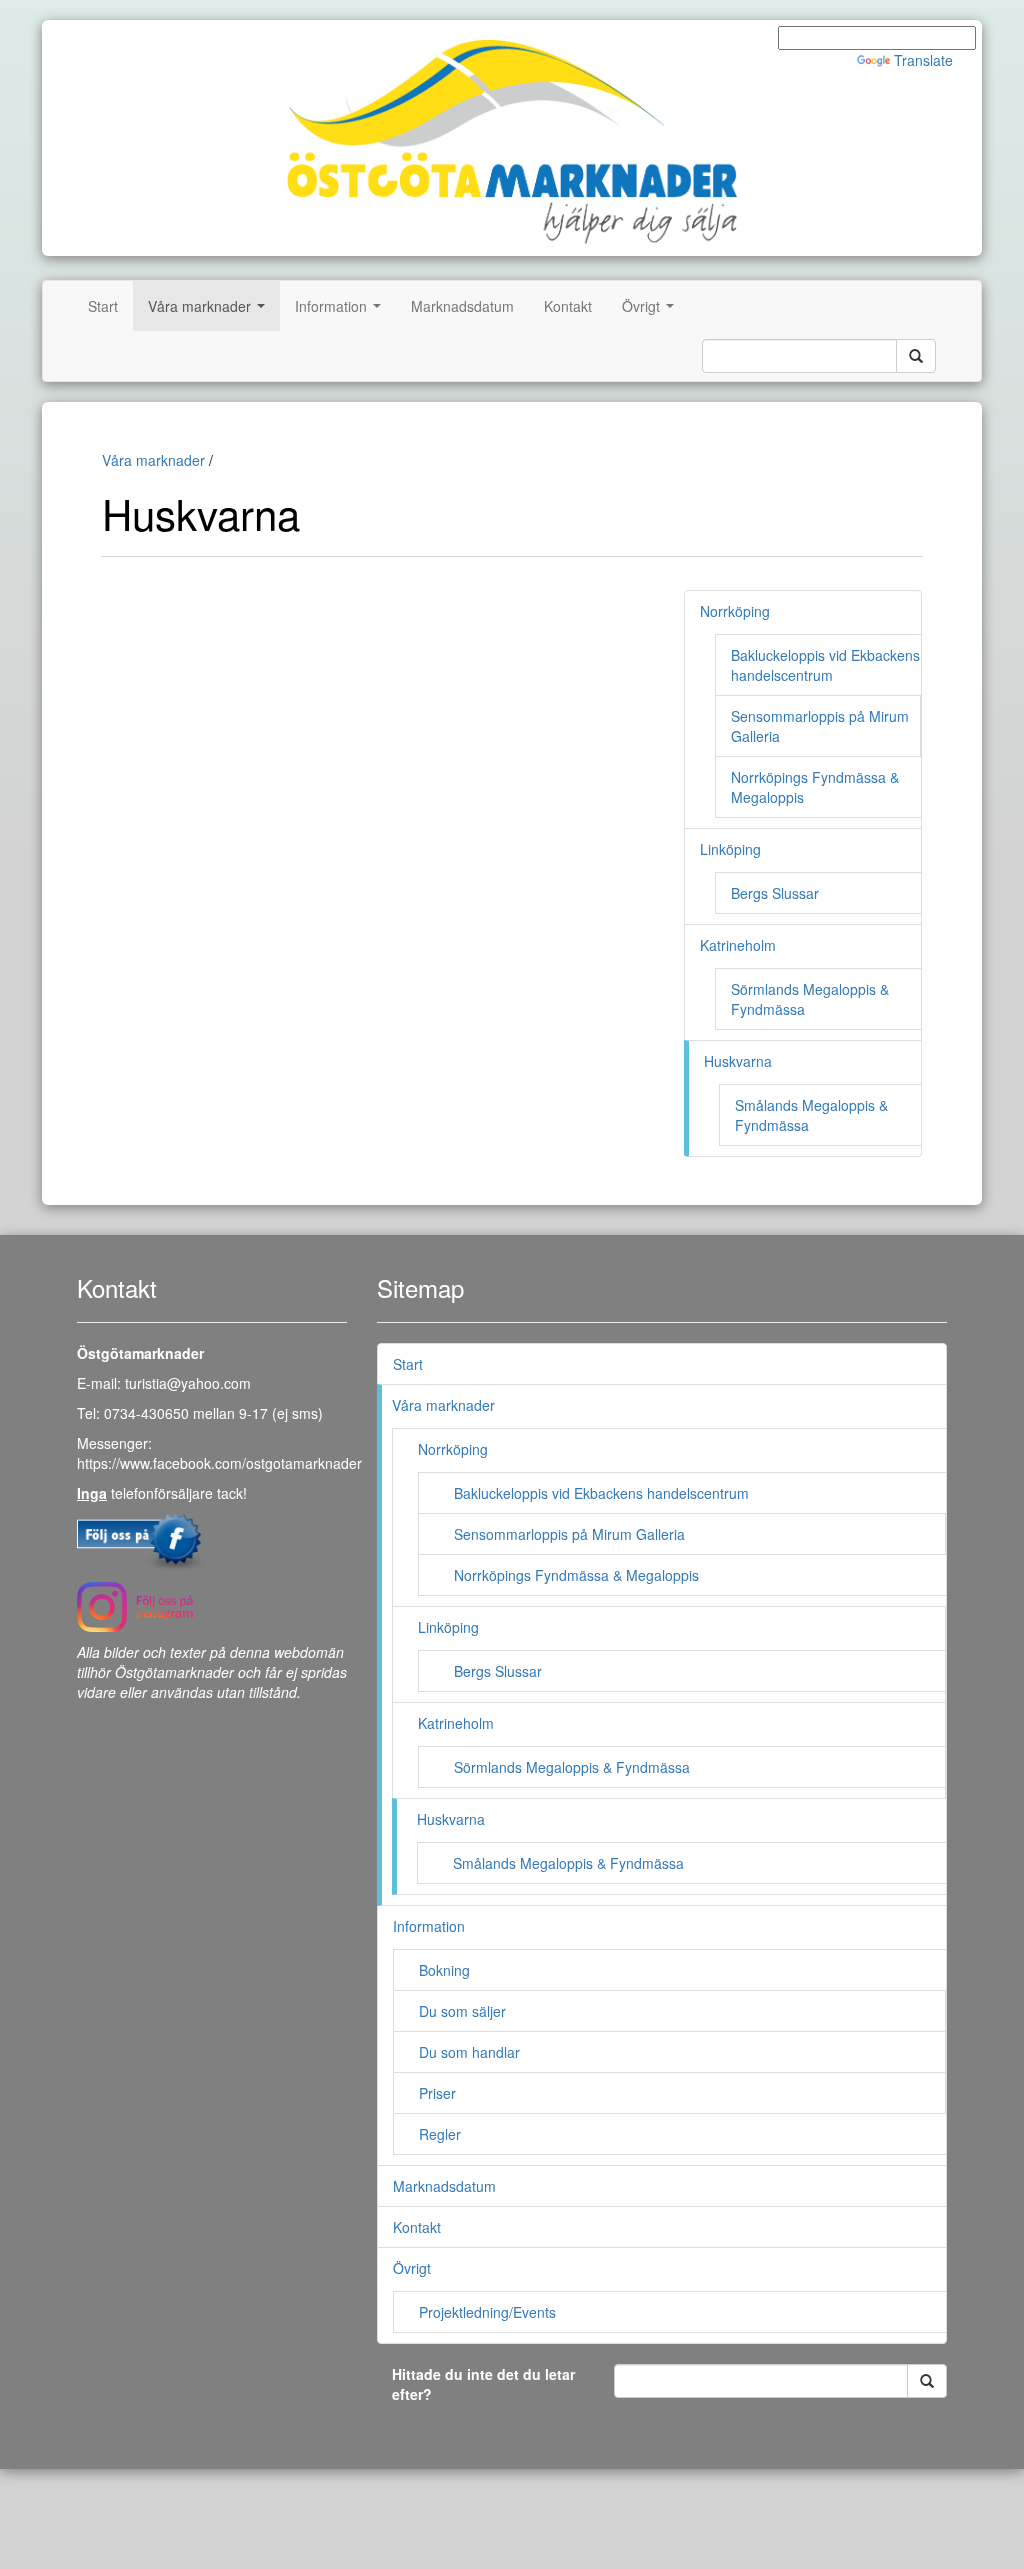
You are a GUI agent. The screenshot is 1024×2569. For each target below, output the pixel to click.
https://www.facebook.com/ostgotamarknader (219, 1463)
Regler (440, 2134)
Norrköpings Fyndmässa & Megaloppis (576, 1575)
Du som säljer (462, 2011)
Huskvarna (738, 1061)
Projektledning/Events (487, 2312)
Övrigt (652, 312)
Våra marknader (210, 312)
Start (103, 306)
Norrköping (735, 611)
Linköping (730, 849)
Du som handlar (469, 2052)
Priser (437, 2093)
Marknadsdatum (462, 306)
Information (342, 312)
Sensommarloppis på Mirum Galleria (569, 1534)
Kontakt (568, 306)
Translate (923, 60)
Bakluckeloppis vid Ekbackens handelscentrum (825, 665)
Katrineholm (738, 945)
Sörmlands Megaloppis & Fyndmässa (572, 1767)
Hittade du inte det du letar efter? (483, 2384)
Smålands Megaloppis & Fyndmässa (568, 1863)
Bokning (444, 1970)
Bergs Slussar (775, 893)
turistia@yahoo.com (188, 1383)
